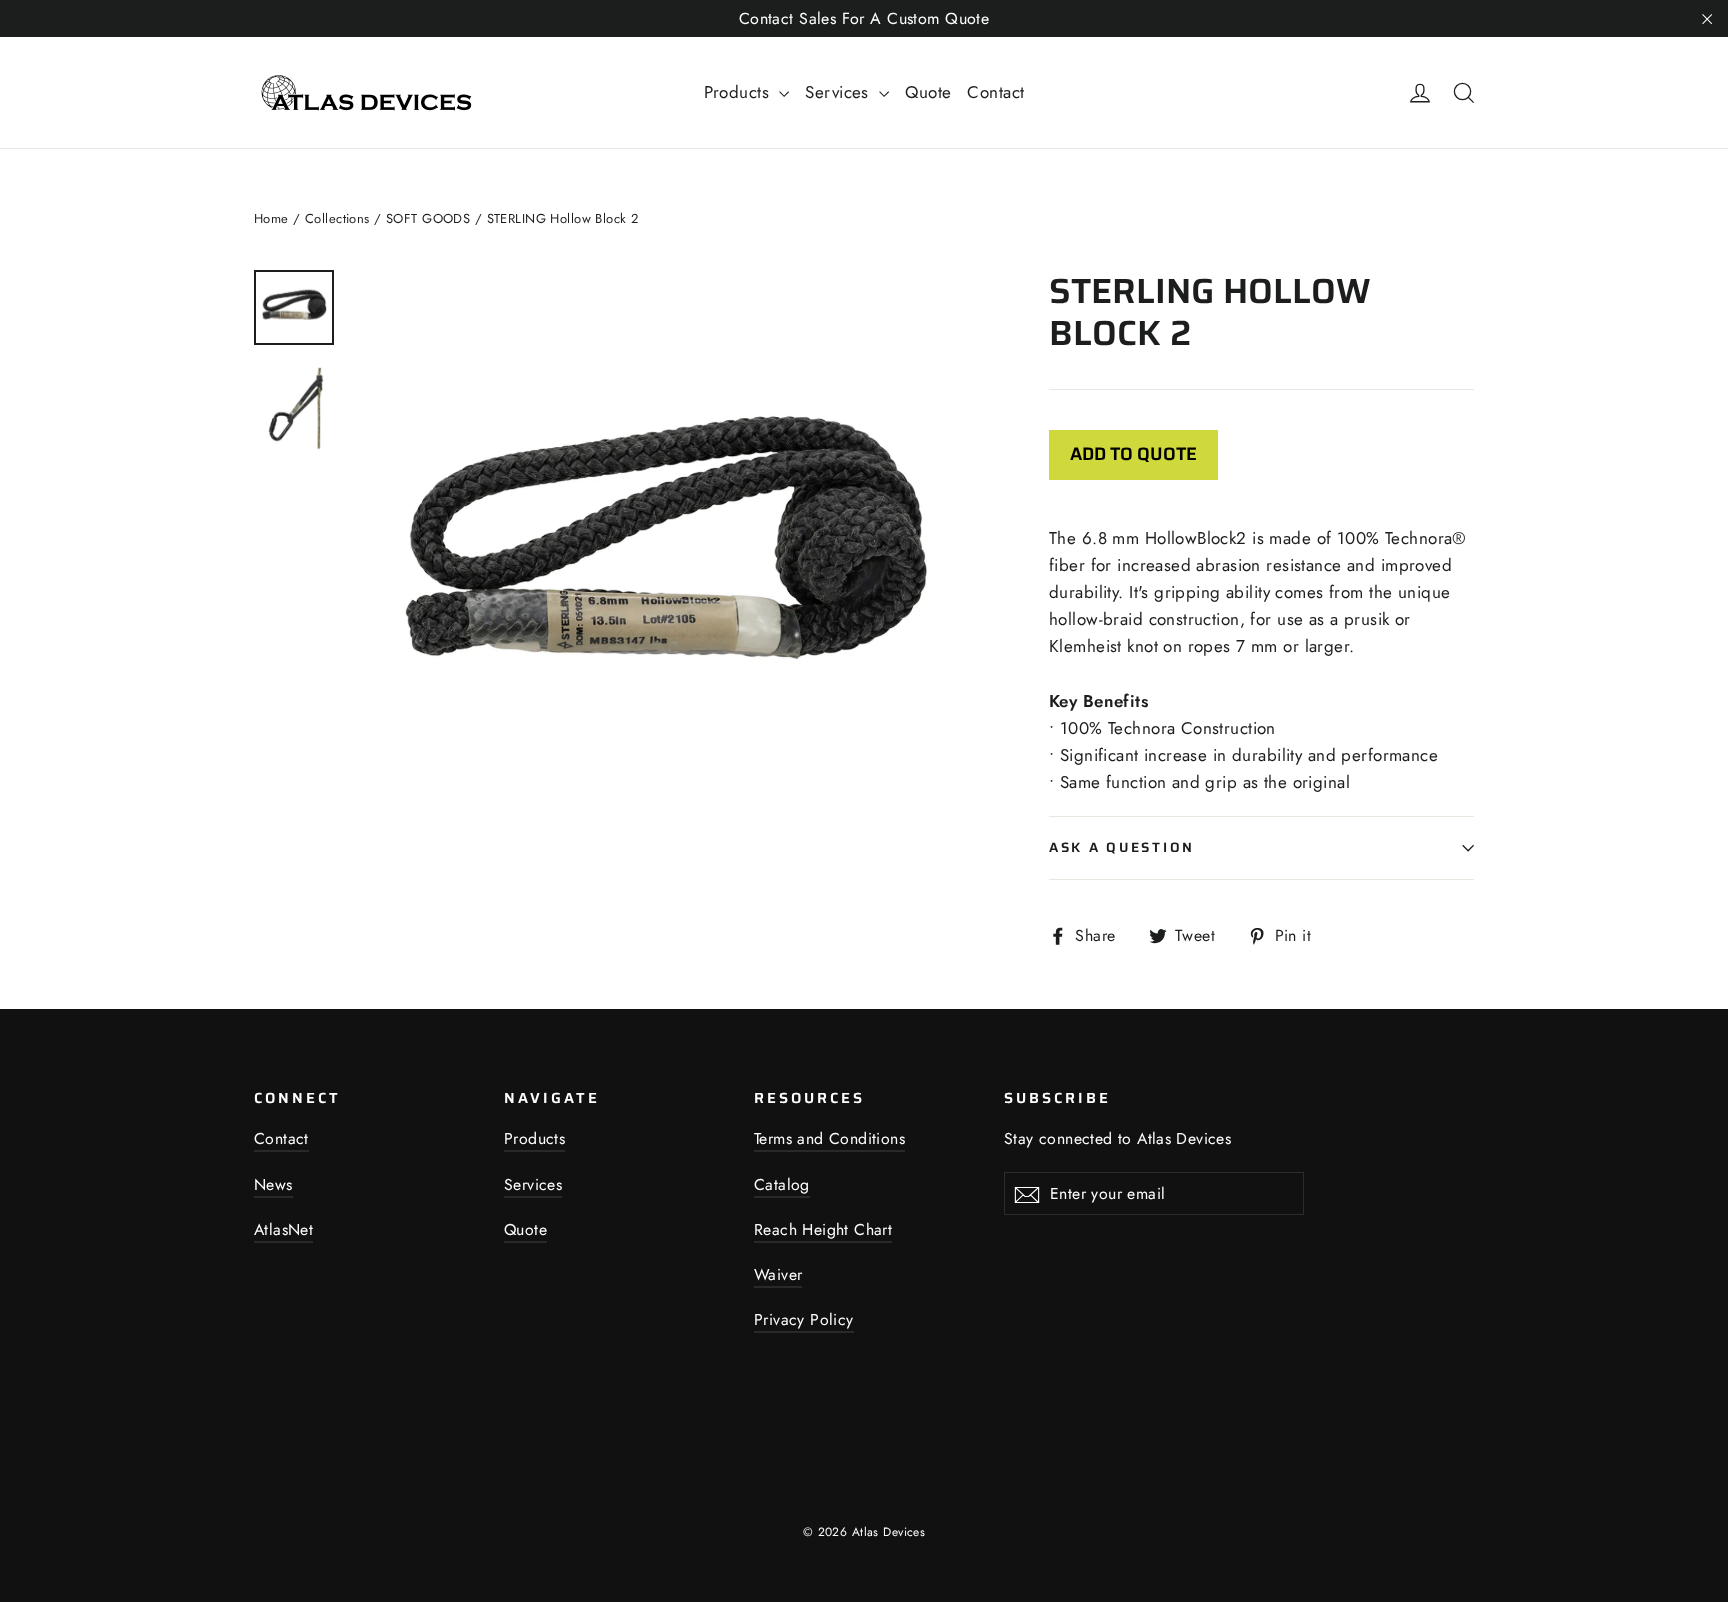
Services (839, 92)
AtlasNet (283, 1229)
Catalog (782, 1184)
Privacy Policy (804, 1319)
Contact (995, 92)
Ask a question (1122, 847)
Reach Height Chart (823, 1229)
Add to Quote (1133, 454)
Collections (337, 218)
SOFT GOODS (428, 218)
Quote (928, 92)
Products (739, 92)
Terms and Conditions (829, 1138)
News (273, 1184)
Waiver (778, 1274)
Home (271, 218)
